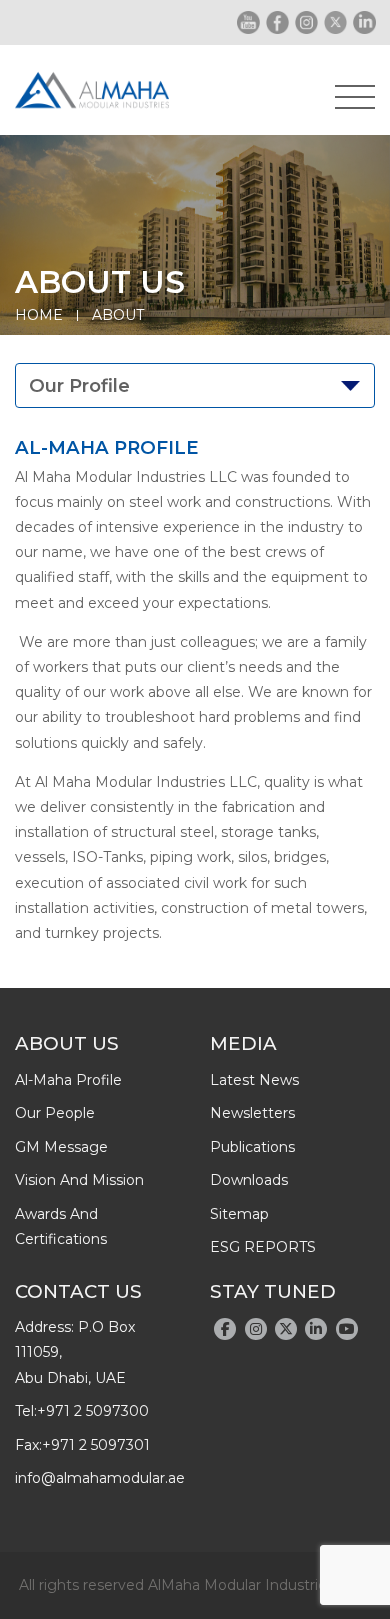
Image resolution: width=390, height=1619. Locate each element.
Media (243, 1043)
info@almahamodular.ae (100, 1478)
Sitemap (239, 1214)
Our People (55, 1113)
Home (39, 315)
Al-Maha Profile (68, 1080)
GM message (61, 1147)
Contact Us (78, 1291)
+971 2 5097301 (96, 1445)
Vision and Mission (79, 1180)
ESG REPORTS (263, 1247)
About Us (67, 1043)
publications (252, 1147)
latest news (254, 1080)
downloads (249, 1180)
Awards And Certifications (61, 1226)
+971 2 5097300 (93, 1411)
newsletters (252, 1113)
